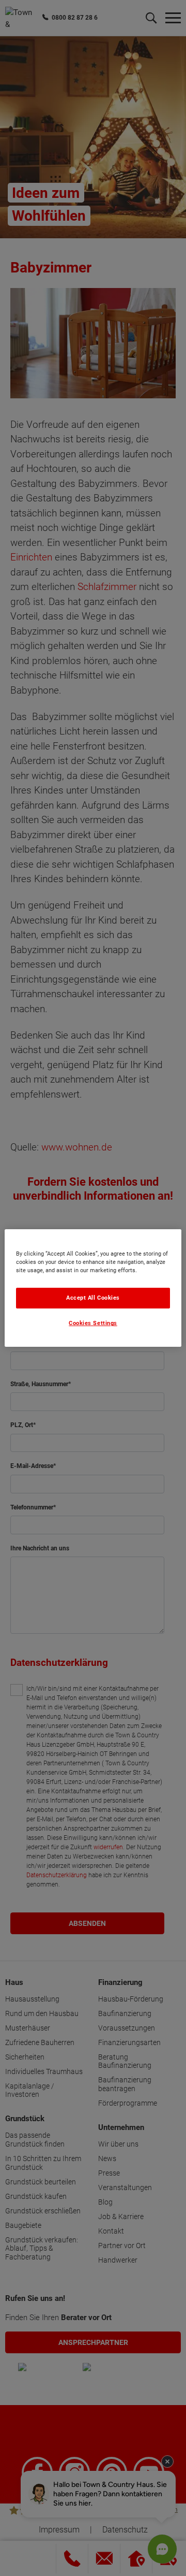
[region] (93, 1288)
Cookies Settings (93, 1324)
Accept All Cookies (93, 1298)
